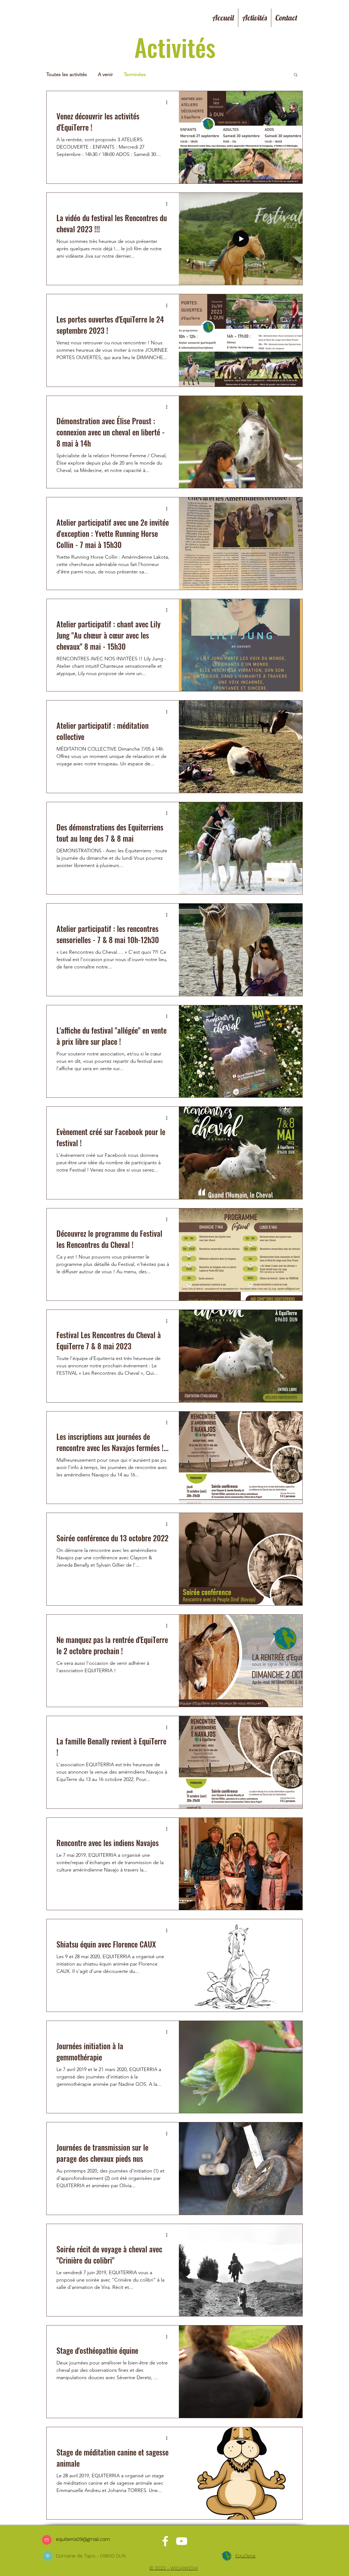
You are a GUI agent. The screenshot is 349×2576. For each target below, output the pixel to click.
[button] (296, 75)
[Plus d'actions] (169, 102)
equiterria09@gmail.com (83, 2539)
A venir (105, 74)
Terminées (135, 74)
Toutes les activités (67, 74)
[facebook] (165, 2541)
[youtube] (182, 2541)
